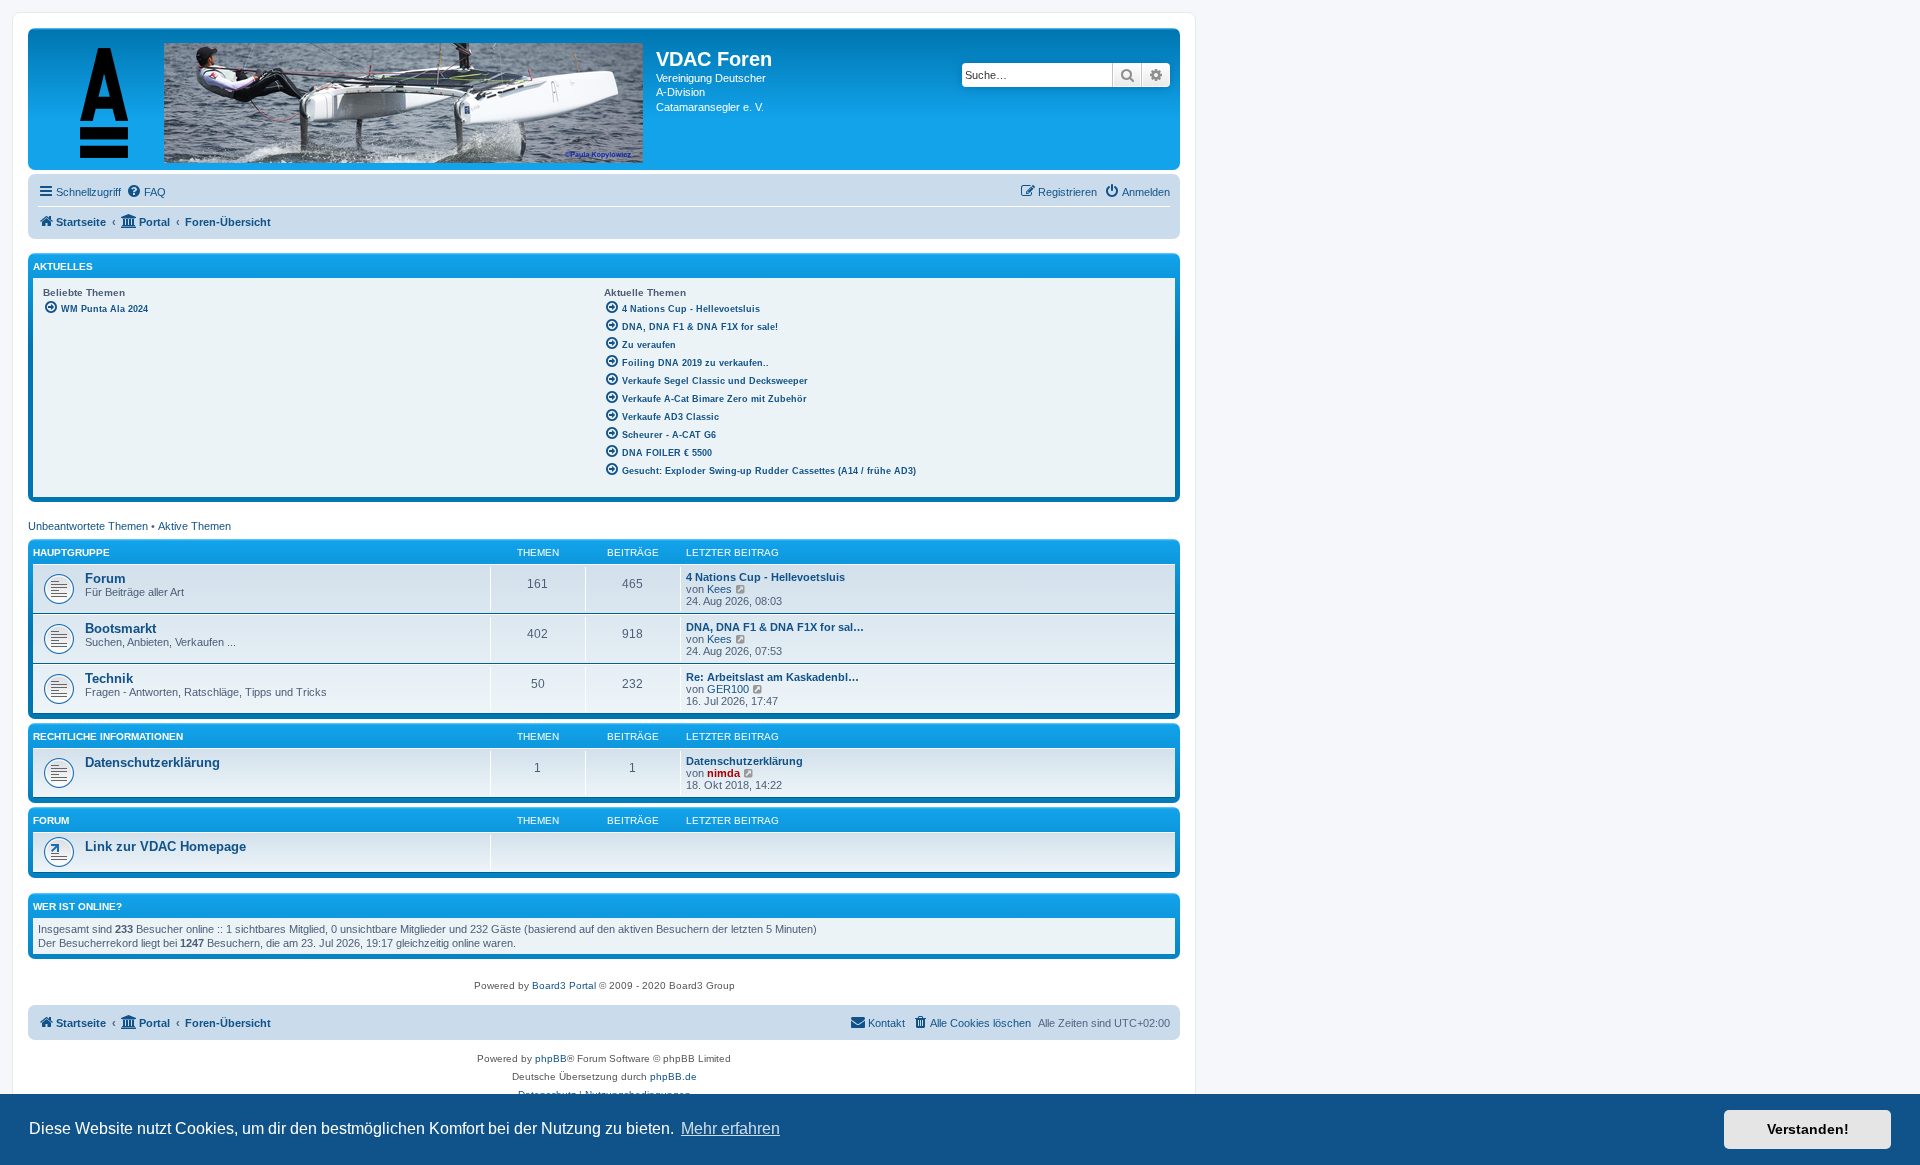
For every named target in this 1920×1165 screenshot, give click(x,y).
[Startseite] (344, 99)
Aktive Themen (194, 526)
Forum (105, 578)
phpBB (551, 1058)
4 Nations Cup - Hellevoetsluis (765, 577)
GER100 (728, 689)
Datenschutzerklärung (152, 762)
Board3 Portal (564, 985)
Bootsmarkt (120, 628)
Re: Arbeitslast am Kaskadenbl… (772, 677)
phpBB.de (673, 1076)
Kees (719, 589)
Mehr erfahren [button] (730, 1128)
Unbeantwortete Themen (88, 526)
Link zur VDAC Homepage (165, 846)
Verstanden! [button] (1808, 1129)
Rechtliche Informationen (108, 736)
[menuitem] (146, 192)
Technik (109, 678)
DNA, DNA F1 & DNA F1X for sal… (775, 627)
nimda (723, 773)
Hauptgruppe (71, 552)
